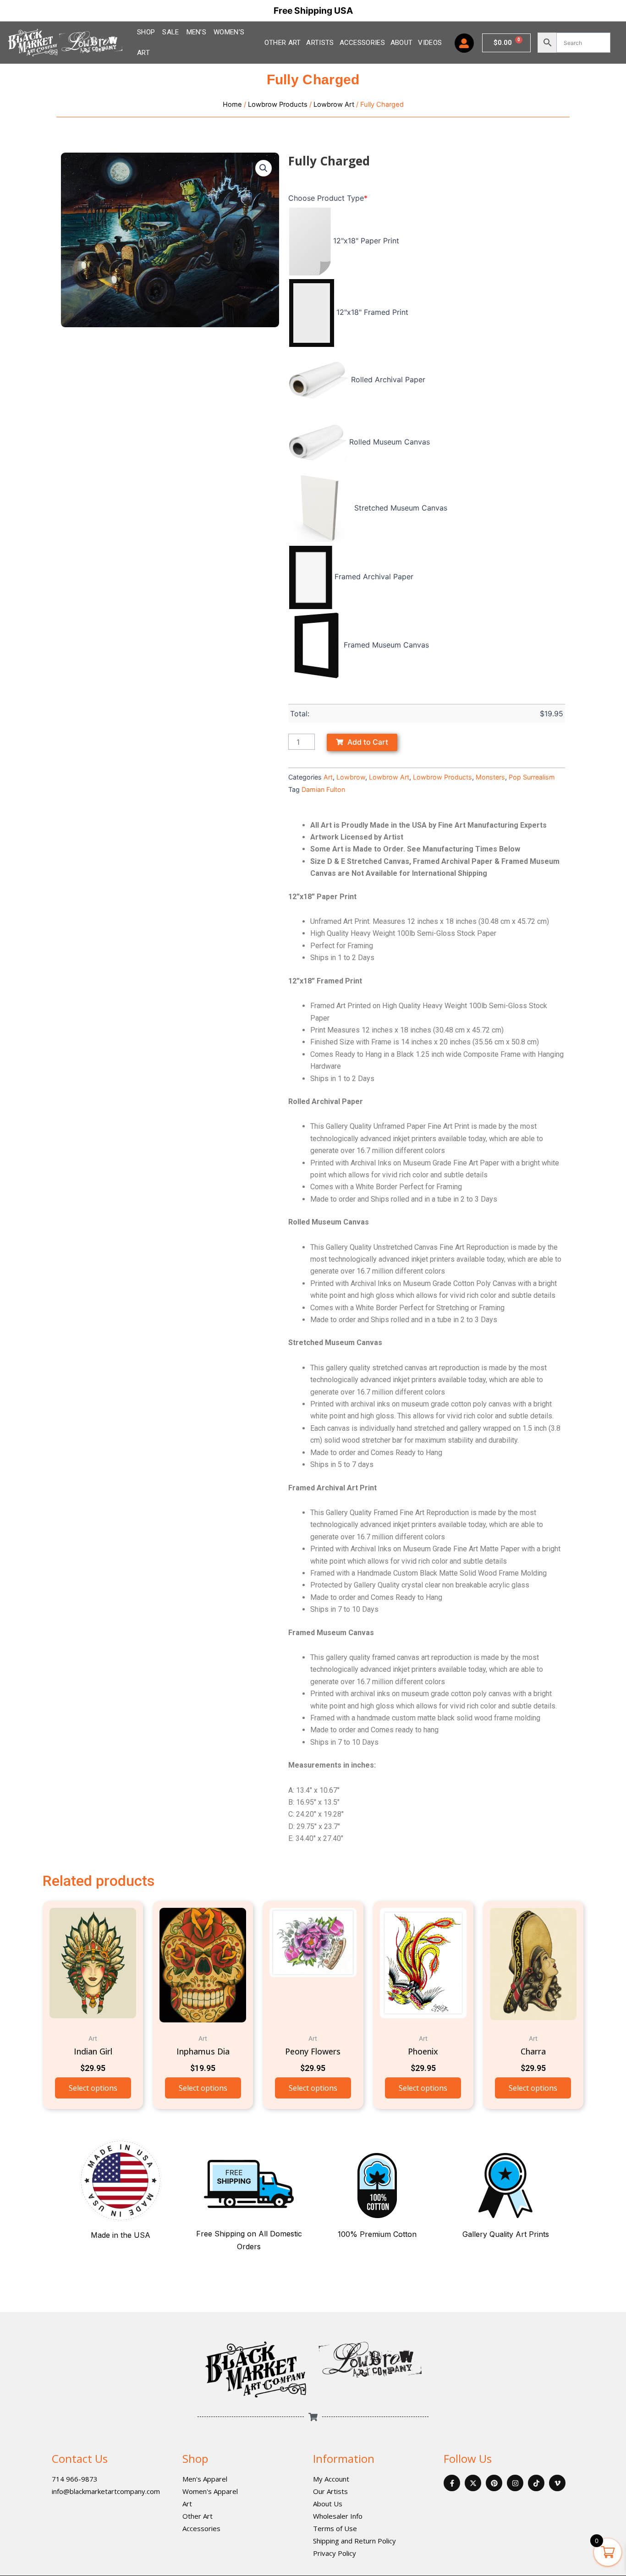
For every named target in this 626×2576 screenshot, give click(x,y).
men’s (197, 32)
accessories (362, 43)
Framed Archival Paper (374, 577)
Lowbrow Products (278, 104)
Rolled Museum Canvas (390, 442)
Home (232, 104)
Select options (93, 2088)
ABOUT (402, 43)
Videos (430, 43)
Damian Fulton (323, 789)
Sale (170, 32)
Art (328, 777)
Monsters (490, 777)
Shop (195, 2458)
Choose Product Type (328, 198)
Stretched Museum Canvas (401, 508)
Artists (320, 43)
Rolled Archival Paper (388, 379)
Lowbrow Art (334, 104)
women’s (229, 32)
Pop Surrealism (532, 777)
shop (146, 32)
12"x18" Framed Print (372, 312)
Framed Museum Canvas (386, 645)
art (143, 53)
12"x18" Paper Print (366, 241)
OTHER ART (283, 43)
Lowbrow (351, 777)
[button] (264, 168)
